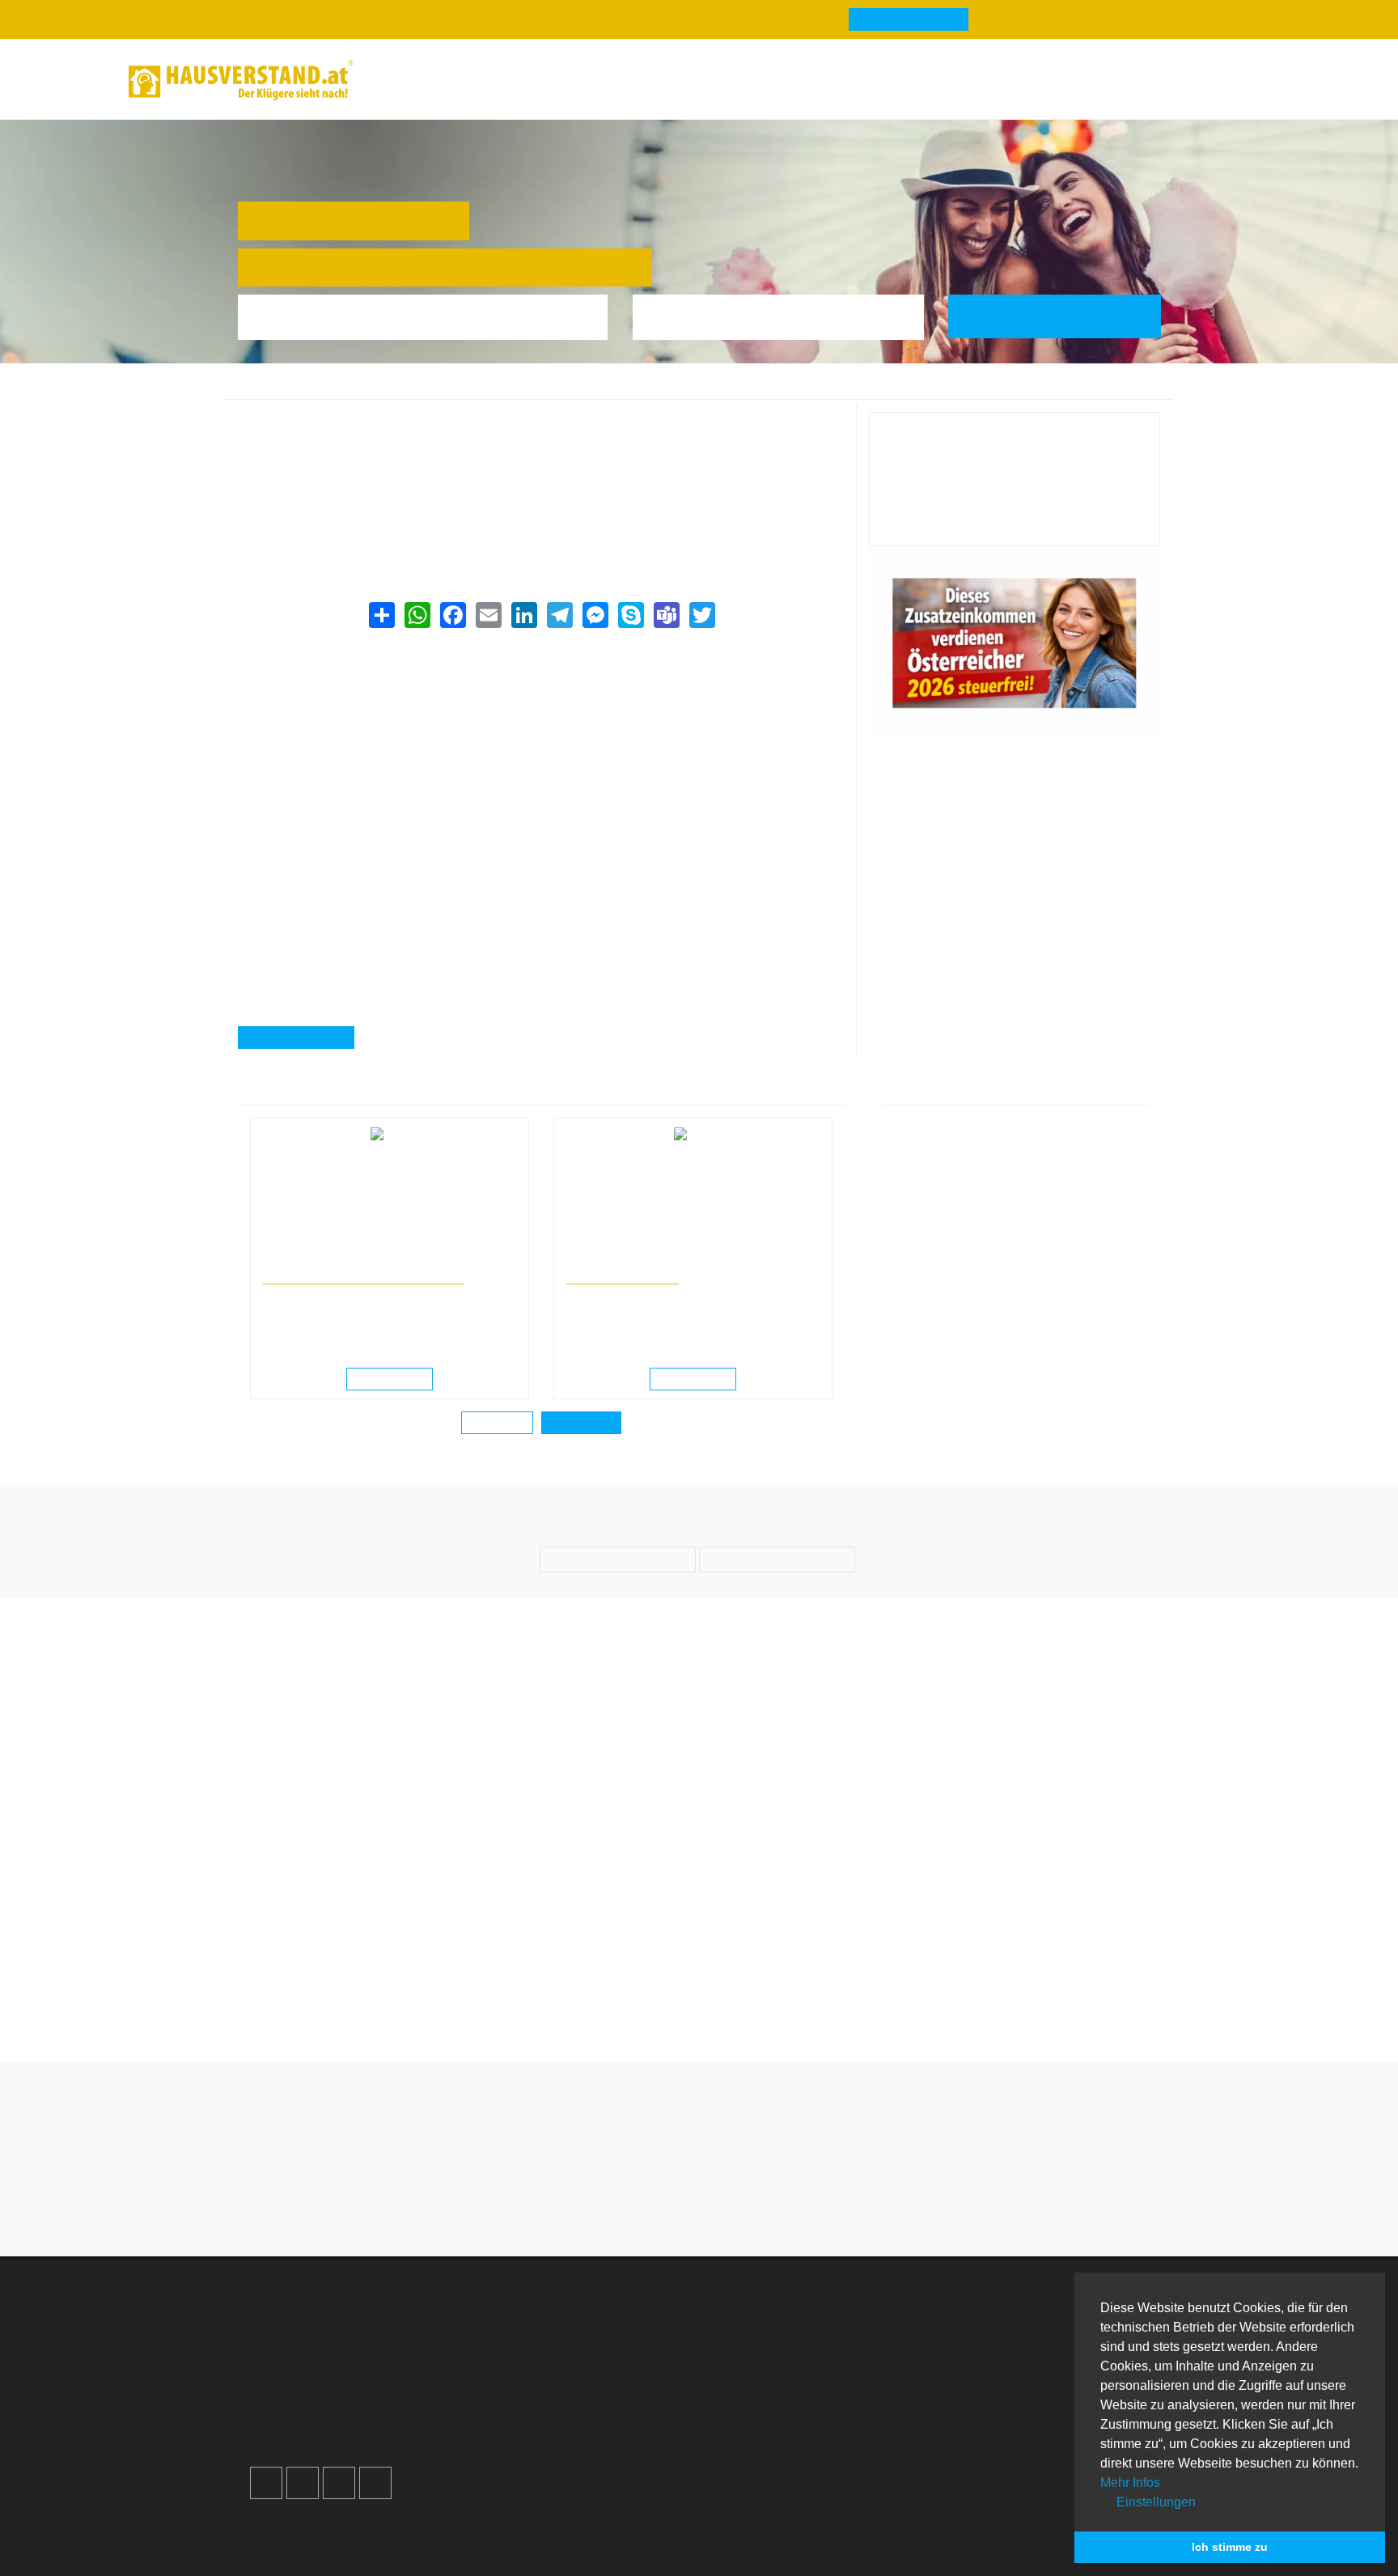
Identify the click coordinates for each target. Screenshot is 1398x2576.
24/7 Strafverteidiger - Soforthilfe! (364, 1277)
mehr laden (497, 1424)
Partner (519, 2437)
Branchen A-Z (768, 2321)
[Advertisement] (541, 749)
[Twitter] (701, 615)
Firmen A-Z (760, 2340)
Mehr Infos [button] (1130, 2483)
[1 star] (641, 2206)
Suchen (1066, 316)
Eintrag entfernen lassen (322, 441)
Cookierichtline (541, 2398)
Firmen (366, 390)
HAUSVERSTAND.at (287, 390)
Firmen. (280, 2542)
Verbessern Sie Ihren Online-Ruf (360, 2379)
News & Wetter (500, 80)
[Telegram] (559, 615)
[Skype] (630, 615)
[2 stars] (670, 2206)
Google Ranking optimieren (346, 2360)
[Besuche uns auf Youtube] (339, 2483)
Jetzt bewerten (1015, 520)
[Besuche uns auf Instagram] (303, 2483)
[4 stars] (728, 2206)
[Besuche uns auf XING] (375, 2483)
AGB (511, 2418)
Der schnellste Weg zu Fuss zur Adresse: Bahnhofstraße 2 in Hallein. (1054, 2010)
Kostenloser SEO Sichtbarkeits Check (1187, 83)
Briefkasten (760, 2398)
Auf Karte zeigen (305, 1038)
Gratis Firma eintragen (1047, 83)
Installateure (994, 2379)
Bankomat (757, 2379)
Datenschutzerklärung (561, 2379)
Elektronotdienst (1005, 2360)
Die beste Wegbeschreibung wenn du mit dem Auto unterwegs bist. (344, 2010)
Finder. (338, 2542)
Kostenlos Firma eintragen (343, 2418)
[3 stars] (699, 2206)
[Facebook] (452, 615)
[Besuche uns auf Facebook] (266, 2483)
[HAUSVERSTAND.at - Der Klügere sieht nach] (241, 80)
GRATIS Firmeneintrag (909, 20)
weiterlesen (395, 1380)
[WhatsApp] (417, 615)
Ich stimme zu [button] (1230, 2547)
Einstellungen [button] (1154, 2502)
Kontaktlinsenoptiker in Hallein (578, 390)
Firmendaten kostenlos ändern (340, 421)
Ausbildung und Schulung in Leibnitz (647, 1262)
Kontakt (519, 2321)
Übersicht (986, 2321)
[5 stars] (757, 2206)
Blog (404, 80)
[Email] (488, 615)
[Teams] (666, 615)
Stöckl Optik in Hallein (716, 390)
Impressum (529, 2360)
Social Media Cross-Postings (350, 2398)
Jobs (511, 2340)
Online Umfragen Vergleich (1036, 2444)
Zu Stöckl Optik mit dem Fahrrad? (818, 2000)
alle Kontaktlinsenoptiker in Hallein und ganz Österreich (401, 522)
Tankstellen (761, 2437)
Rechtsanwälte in (301, 1262)
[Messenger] (595, 615)
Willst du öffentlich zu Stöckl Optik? (581, 2000)
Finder (603, 80)
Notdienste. (512, 2542)
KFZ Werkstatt (1000, 2398)
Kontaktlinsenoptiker (445, 390)
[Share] (381, 615)
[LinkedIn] (523, 615)
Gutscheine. (416, 2542)
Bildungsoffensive (623, 1277)
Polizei (748, 2418)
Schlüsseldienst (1004, 2340)
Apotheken (759, 2360)
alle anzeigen (581, 1424)
